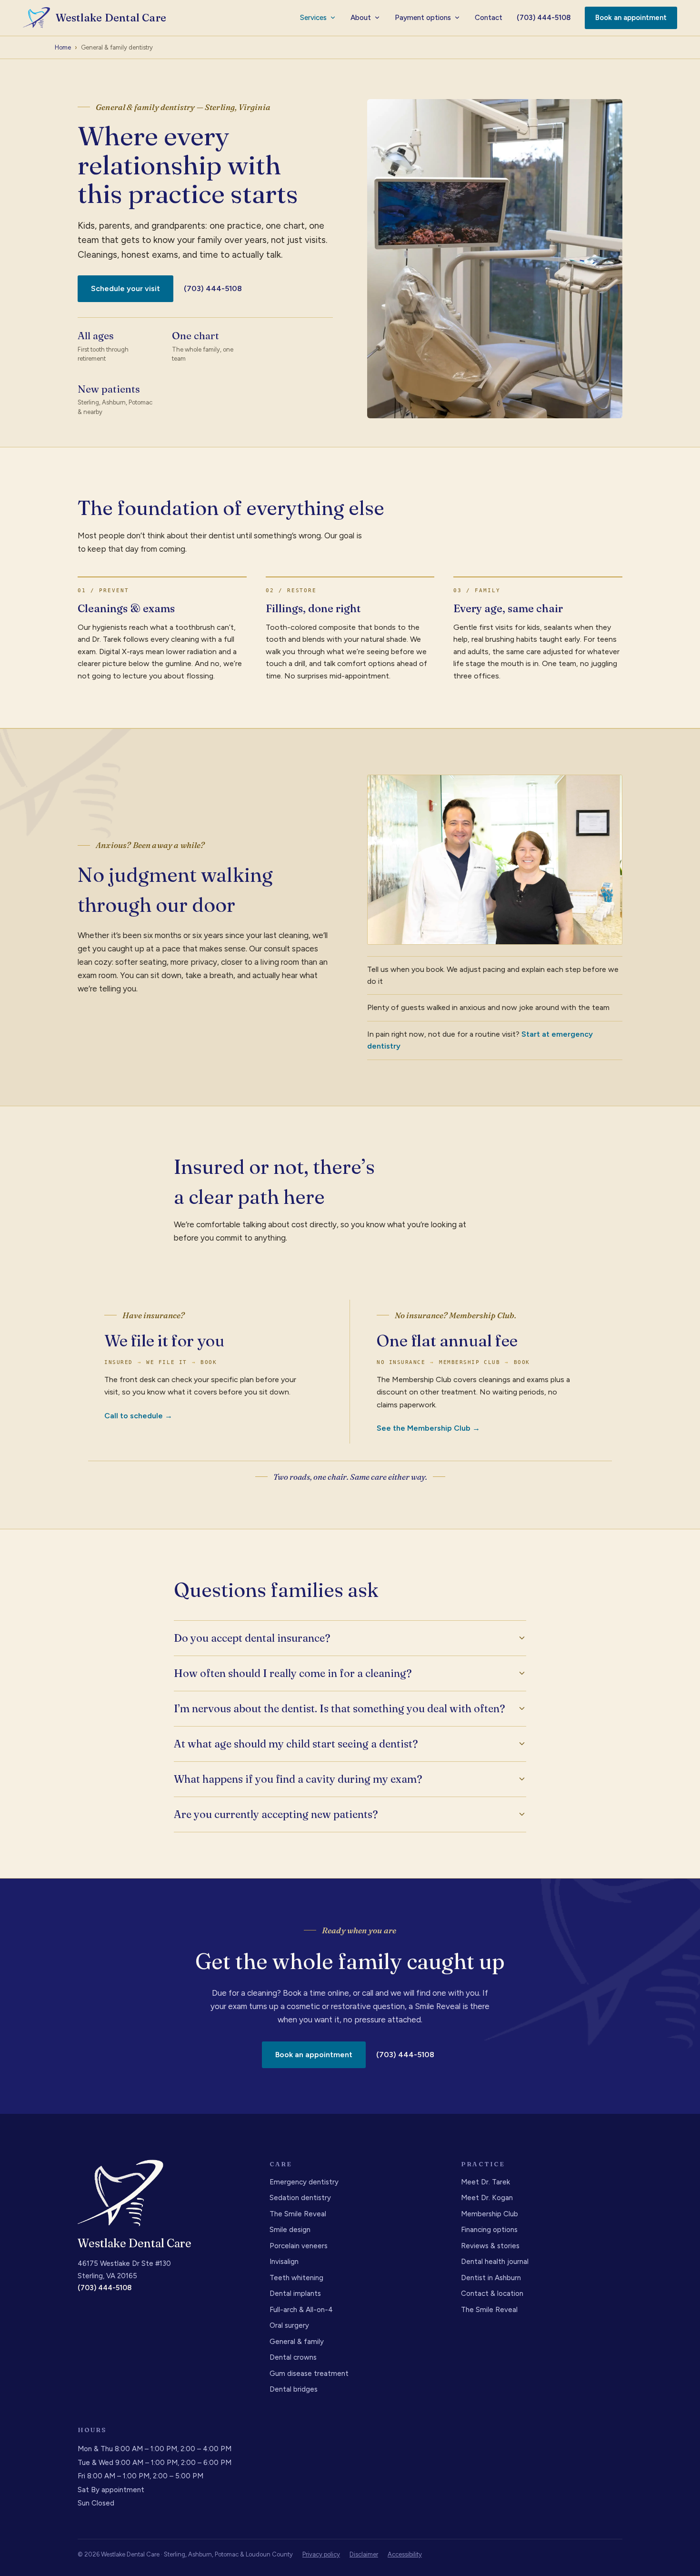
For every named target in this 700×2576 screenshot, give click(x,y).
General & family (297, 2342)
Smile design (290, 2230)
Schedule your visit (125, 288)
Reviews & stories (490, 2246)
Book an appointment (631, 18)
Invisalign (284, 2262)
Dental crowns (293, 2357)
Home (63, 47)
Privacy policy (321, 2554)
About (361, 18)
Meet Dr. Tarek (485, 2182)
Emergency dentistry (304, 2182)
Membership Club (490, 2214)
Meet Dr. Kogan (487, 2198)
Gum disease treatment (309, 2374)
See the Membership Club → (428, 1428)
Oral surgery (289, 2325)
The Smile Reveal (298, 2214)
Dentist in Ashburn (491, 2278)
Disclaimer (364, 2554)
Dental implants (295, 2293)
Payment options (423, 18)
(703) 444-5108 (544, 18)
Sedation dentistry (300, 2198)
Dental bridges (294, 2389)
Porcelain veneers (299, 2246)
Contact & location (492, 2293)
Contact (489, 18)
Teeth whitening (296, 2278)
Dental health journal (495, 2262)
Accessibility (405, 2554)
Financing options (489, 2230)
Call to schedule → (138, 1416)
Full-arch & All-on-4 (301, 2310)
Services (313, 18)
